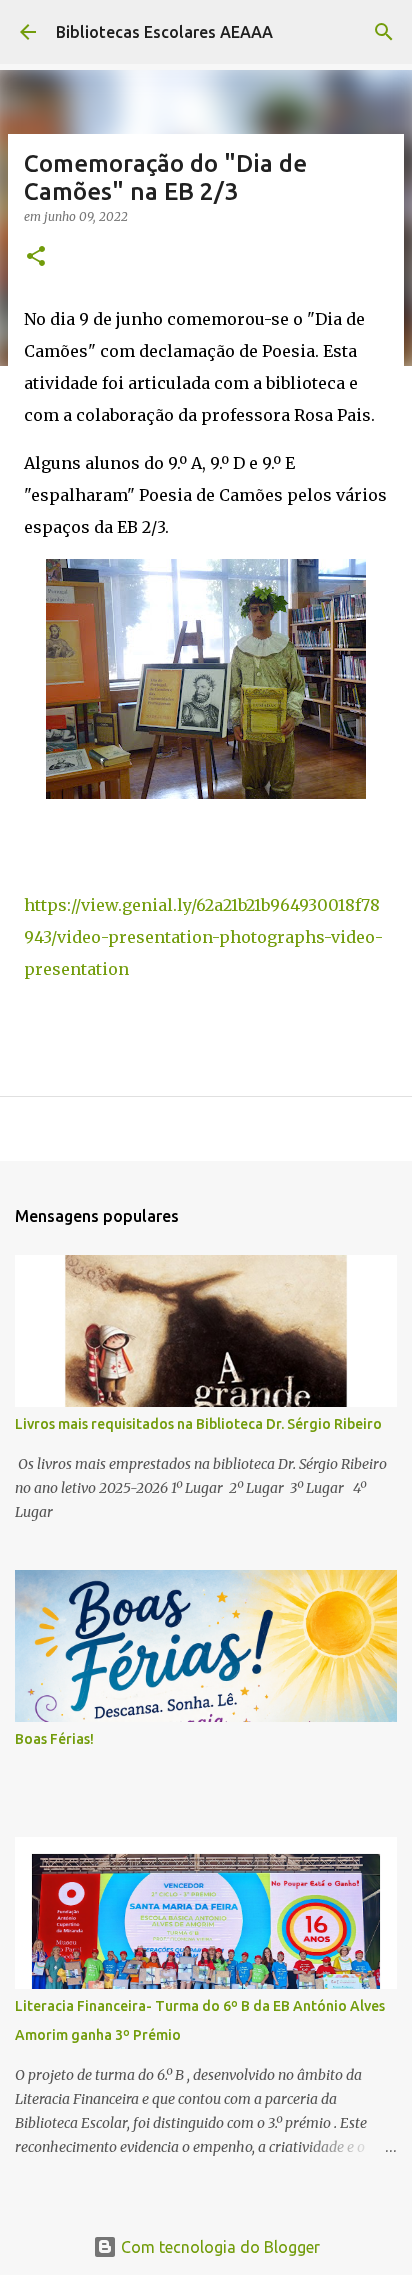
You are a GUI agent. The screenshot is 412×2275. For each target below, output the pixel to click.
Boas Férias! (54, 1739)
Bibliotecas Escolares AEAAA (164, 32)
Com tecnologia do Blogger (218, 2247)
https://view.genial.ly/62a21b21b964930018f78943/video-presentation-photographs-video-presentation (203, 937)
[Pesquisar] (384, 32)
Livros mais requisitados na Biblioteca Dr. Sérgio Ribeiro (198, 1424)
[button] (36, 257)
